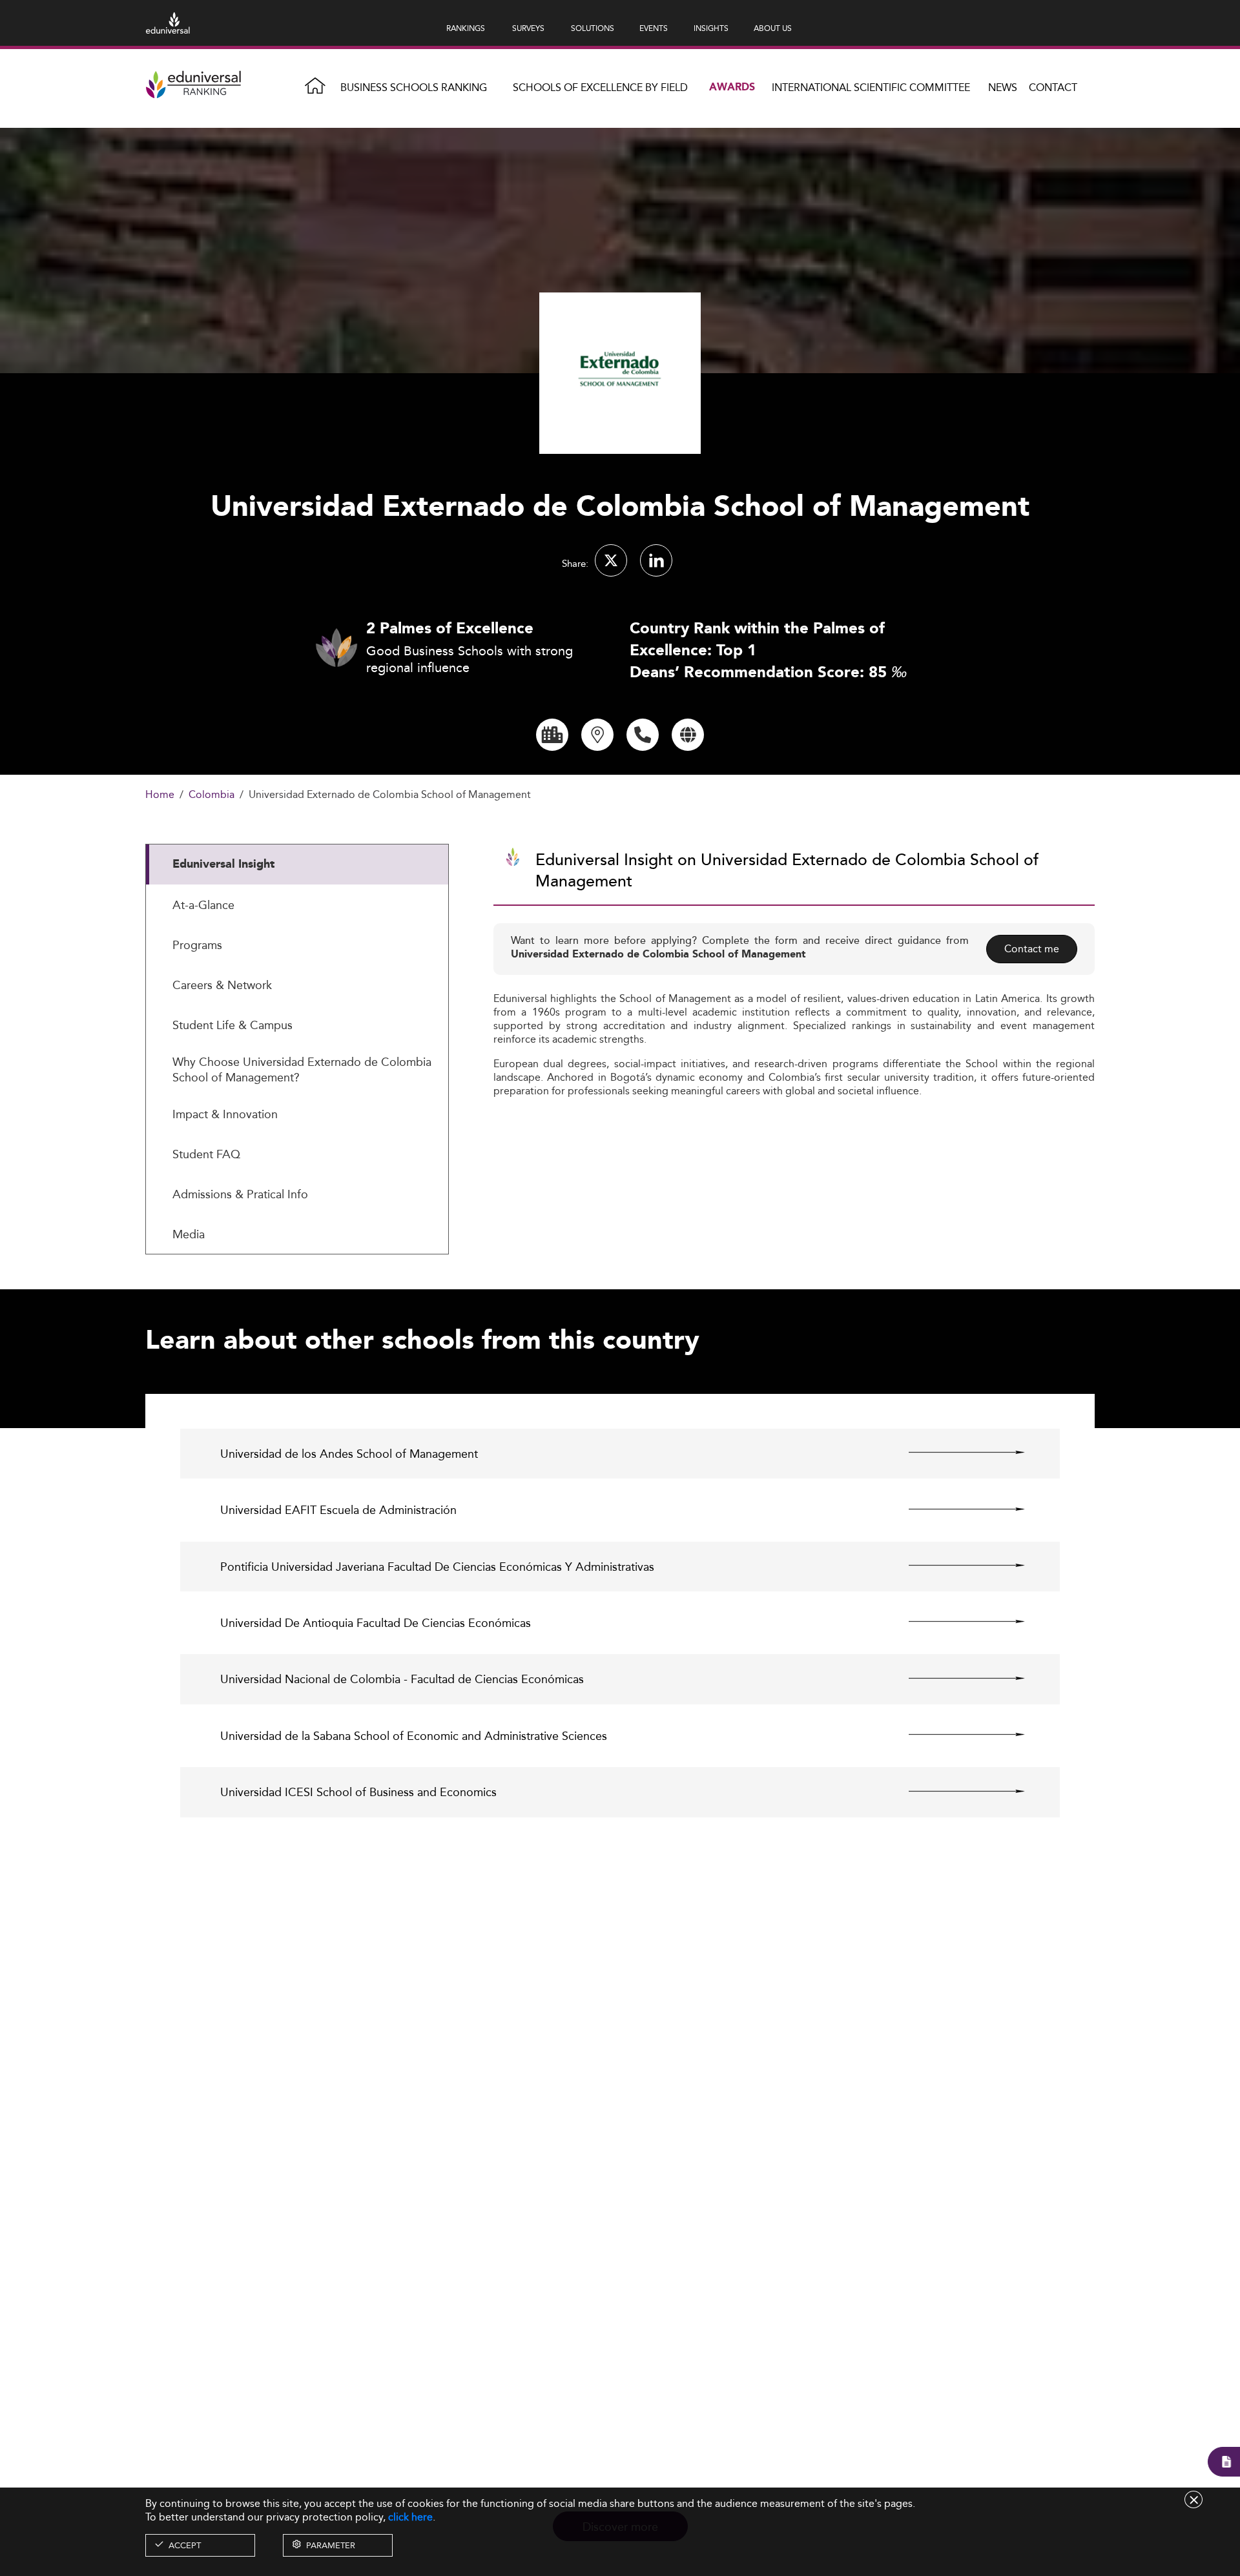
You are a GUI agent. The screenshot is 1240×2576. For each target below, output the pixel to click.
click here (410, 2517)
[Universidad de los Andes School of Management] (956, 1453)
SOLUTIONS (593, 28)
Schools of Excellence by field (600, 87)
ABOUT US (773, 28)
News (1003, 87)
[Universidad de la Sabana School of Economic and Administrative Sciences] (956, 1735)
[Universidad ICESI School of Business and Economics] (956, 1791)
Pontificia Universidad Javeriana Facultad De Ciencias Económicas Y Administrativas (437, 1567)
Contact (1053, 87)
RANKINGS (466, 28)
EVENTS (654, 28)
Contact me (1032, 949)
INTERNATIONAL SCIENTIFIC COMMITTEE (871, 87)
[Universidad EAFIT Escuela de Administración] (956, 1509)
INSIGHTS (711, 28)
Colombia (212, 795)
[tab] (297, 864)
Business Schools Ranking (414, 87)
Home (160, 795)
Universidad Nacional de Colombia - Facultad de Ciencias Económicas (402, 1679)
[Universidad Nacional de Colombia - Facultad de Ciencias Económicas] (956, 1678)
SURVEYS (528, 28)
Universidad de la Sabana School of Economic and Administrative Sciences (414, 1736)
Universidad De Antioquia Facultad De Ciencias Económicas (376, 1623)
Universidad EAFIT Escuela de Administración (338, 1510)
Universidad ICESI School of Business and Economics (358, 1792)
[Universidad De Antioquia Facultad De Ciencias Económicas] (956, 1622)
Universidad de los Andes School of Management (349, 1454)
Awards (732, 87)
